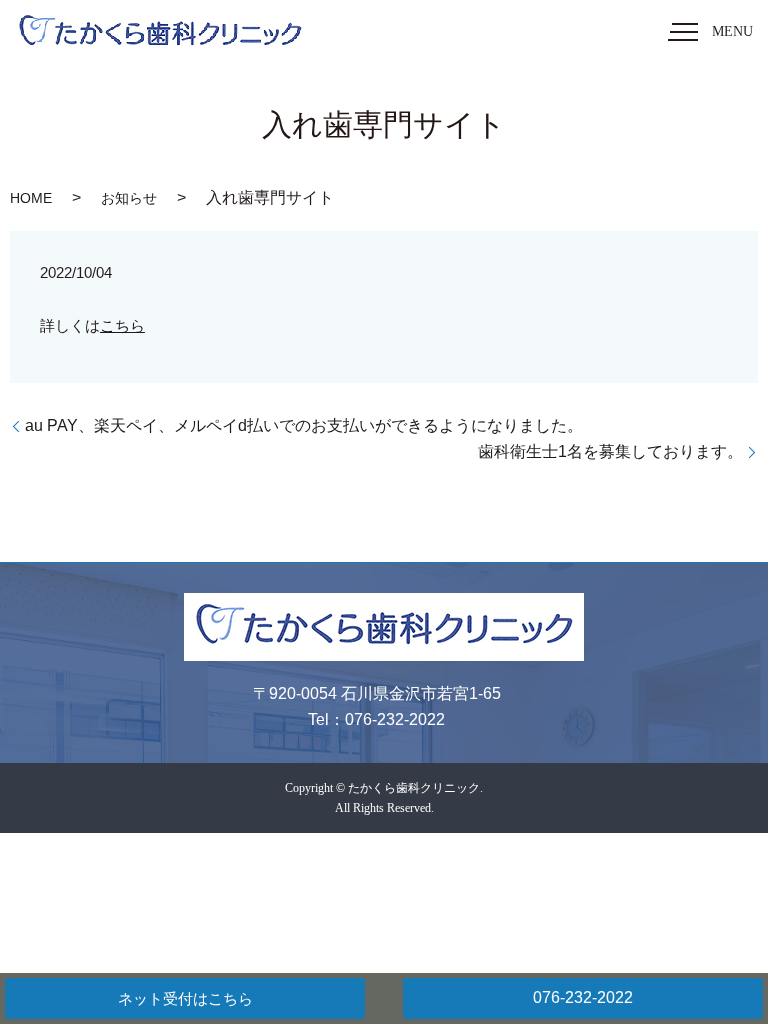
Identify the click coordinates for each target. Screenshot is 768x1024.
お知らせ (129, 198)
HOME (31, 198)
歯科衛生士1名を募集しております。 (610, 451)
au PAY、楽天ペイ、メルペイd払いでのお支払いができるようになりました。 (304, 425)
